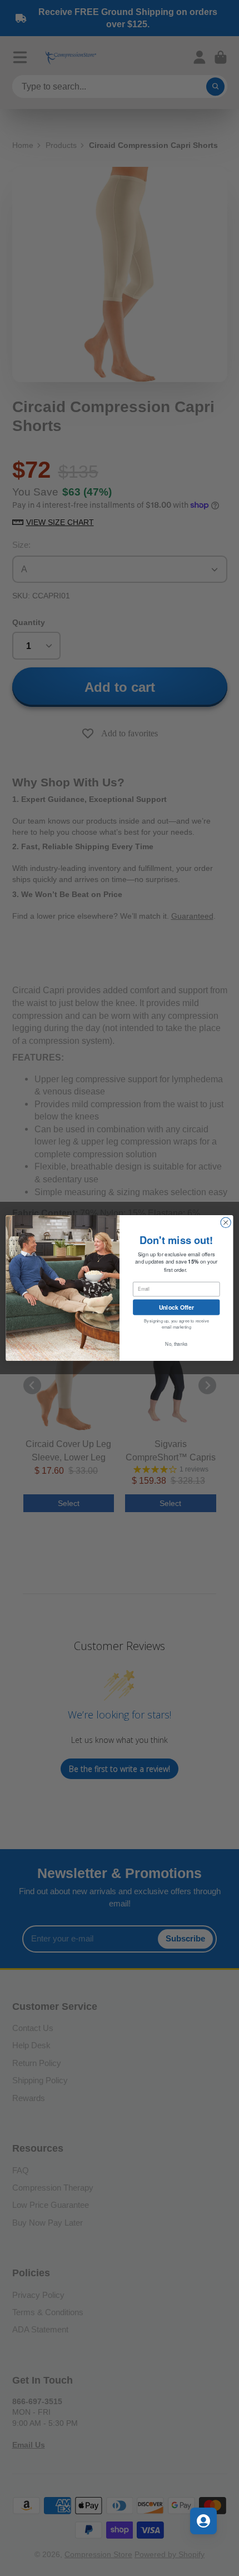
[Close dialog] (226, 1222)
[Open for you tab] (203, 2521)
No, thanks (176, 1344)
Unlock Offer (176, 1307)
